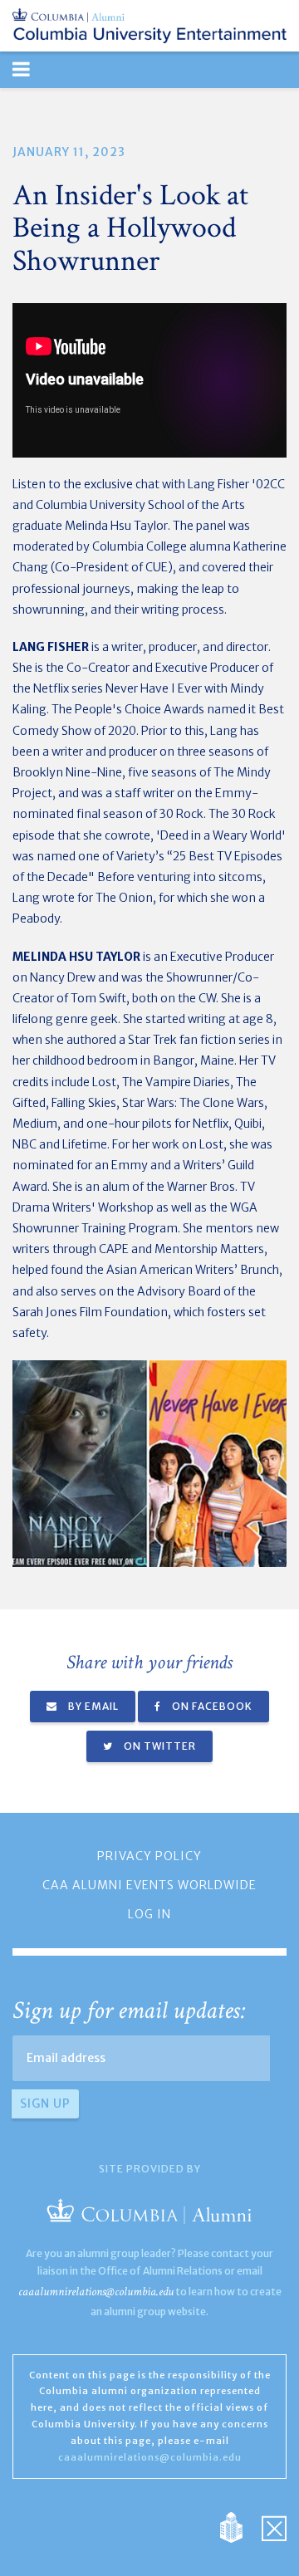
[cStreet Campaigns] (274, 2527)
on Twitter (159, 1746)
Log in (149, 1914)
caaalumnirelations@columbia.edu (96, 2292)
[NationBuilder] (240, 2527)
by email (92, 1706)
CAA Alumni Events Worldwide (149, 1885)
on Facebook (211, 1706)
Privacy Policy (149, 1856)
